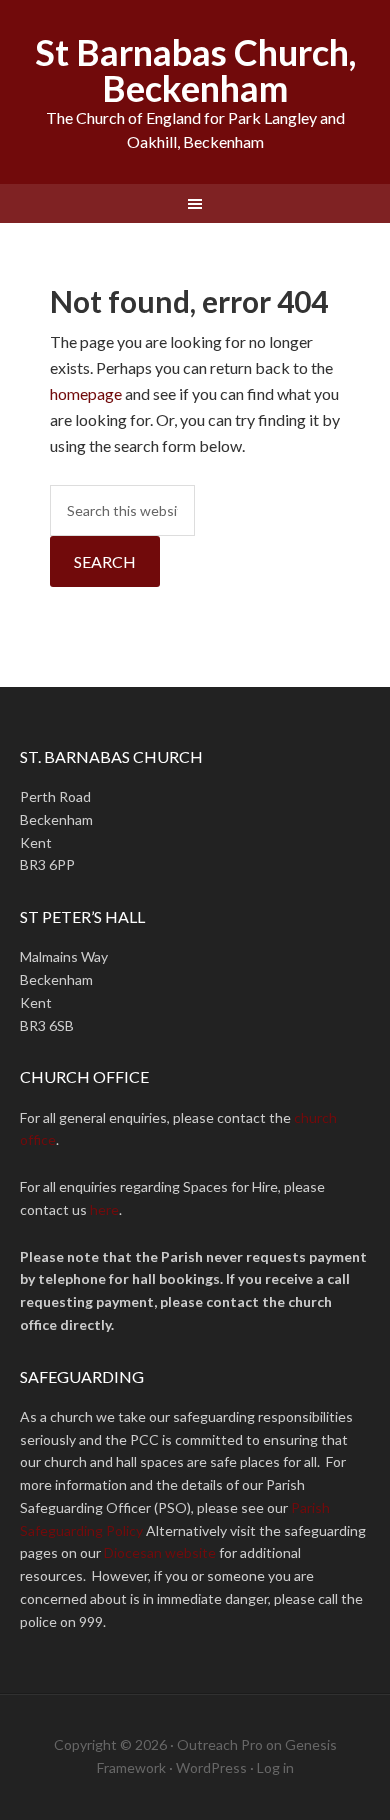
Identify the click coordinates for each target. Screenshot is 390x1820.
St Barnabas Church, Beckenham (195, 70)
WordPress (211, 1767)
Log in (275, 1767)
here (104, 1209)
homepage (86, 393)
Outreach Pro (220, 1744)
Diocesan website (160, 1552)
